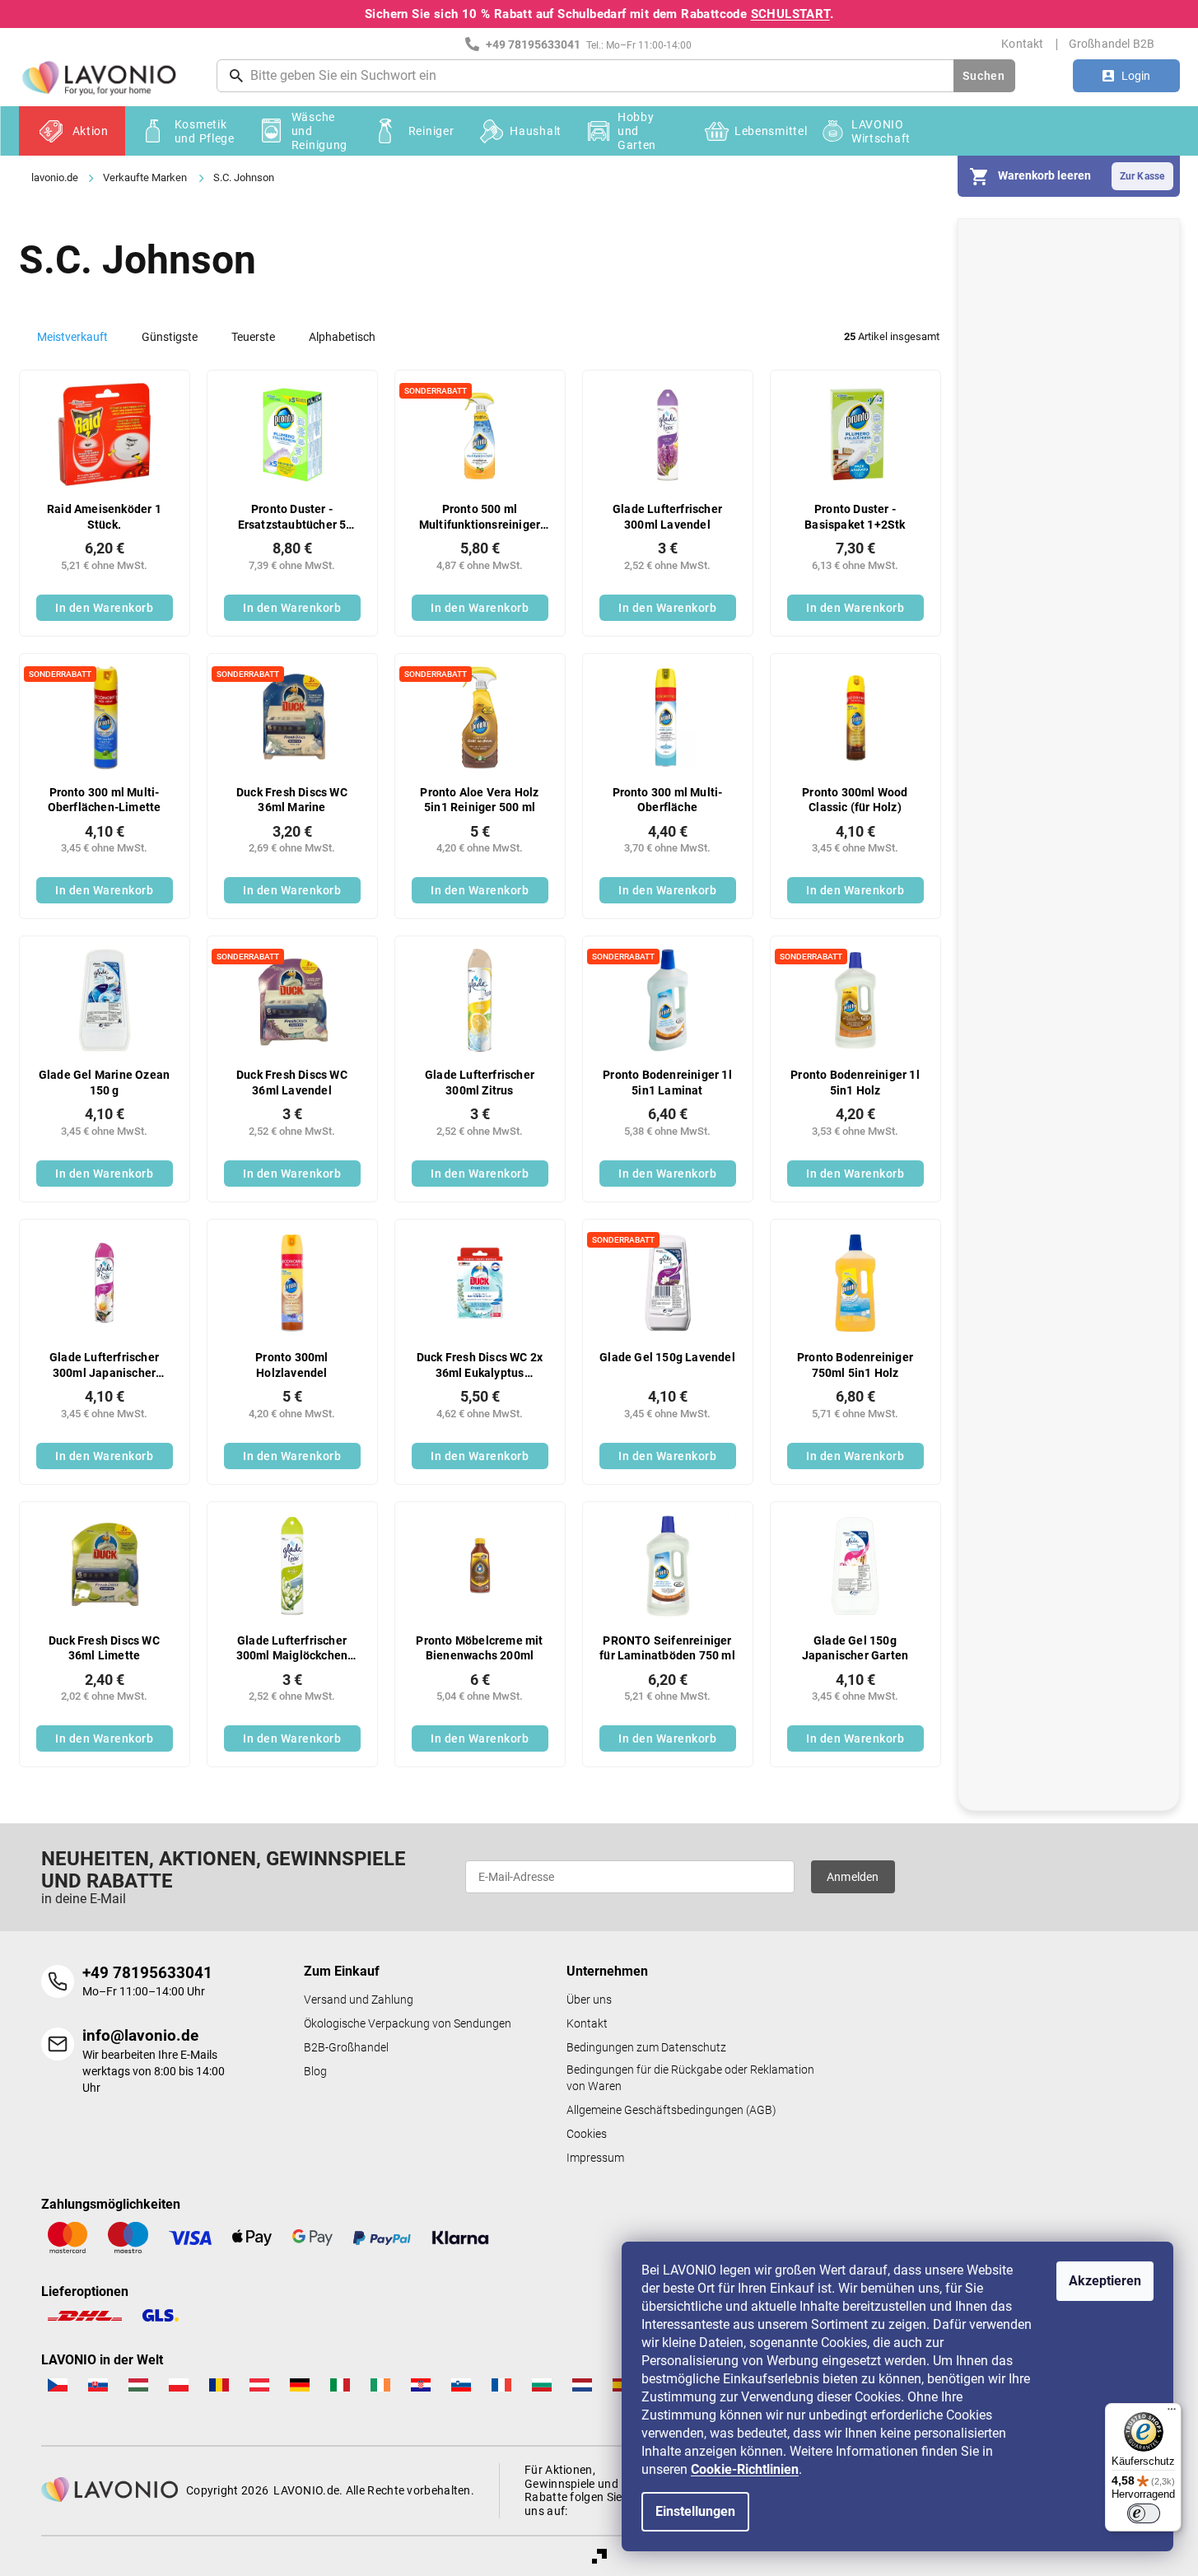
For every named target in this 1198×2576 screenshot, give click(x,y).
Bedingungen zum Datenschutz (646, 2048)
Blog (315, 2072)
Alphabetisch (342, 337)
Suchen (984, 76)
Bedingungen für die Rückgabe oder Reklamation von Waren (690, 2078)
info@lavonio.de (140, 2035)
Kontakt (1022, 44)
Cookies (587, 2134)
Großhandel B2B (1112, 44)
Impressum (595, 2158)
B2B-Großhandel (346, 2048)
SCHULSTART (790, 14)
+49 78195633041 (147, 1973)
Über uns (589, 2000)
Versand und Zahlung (359, 2000)
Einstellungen (695, 2511)
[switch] (1144, 2513)
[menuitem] (72, 131)
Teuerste (253, 337)
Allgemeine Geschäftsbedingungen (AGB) (671, 2110)
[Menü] (1172, 2413)
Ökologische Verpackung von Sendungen (408, 2024)
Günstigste (170, 337)
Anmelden (853, 1877)
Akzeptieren (1105, 2281)
